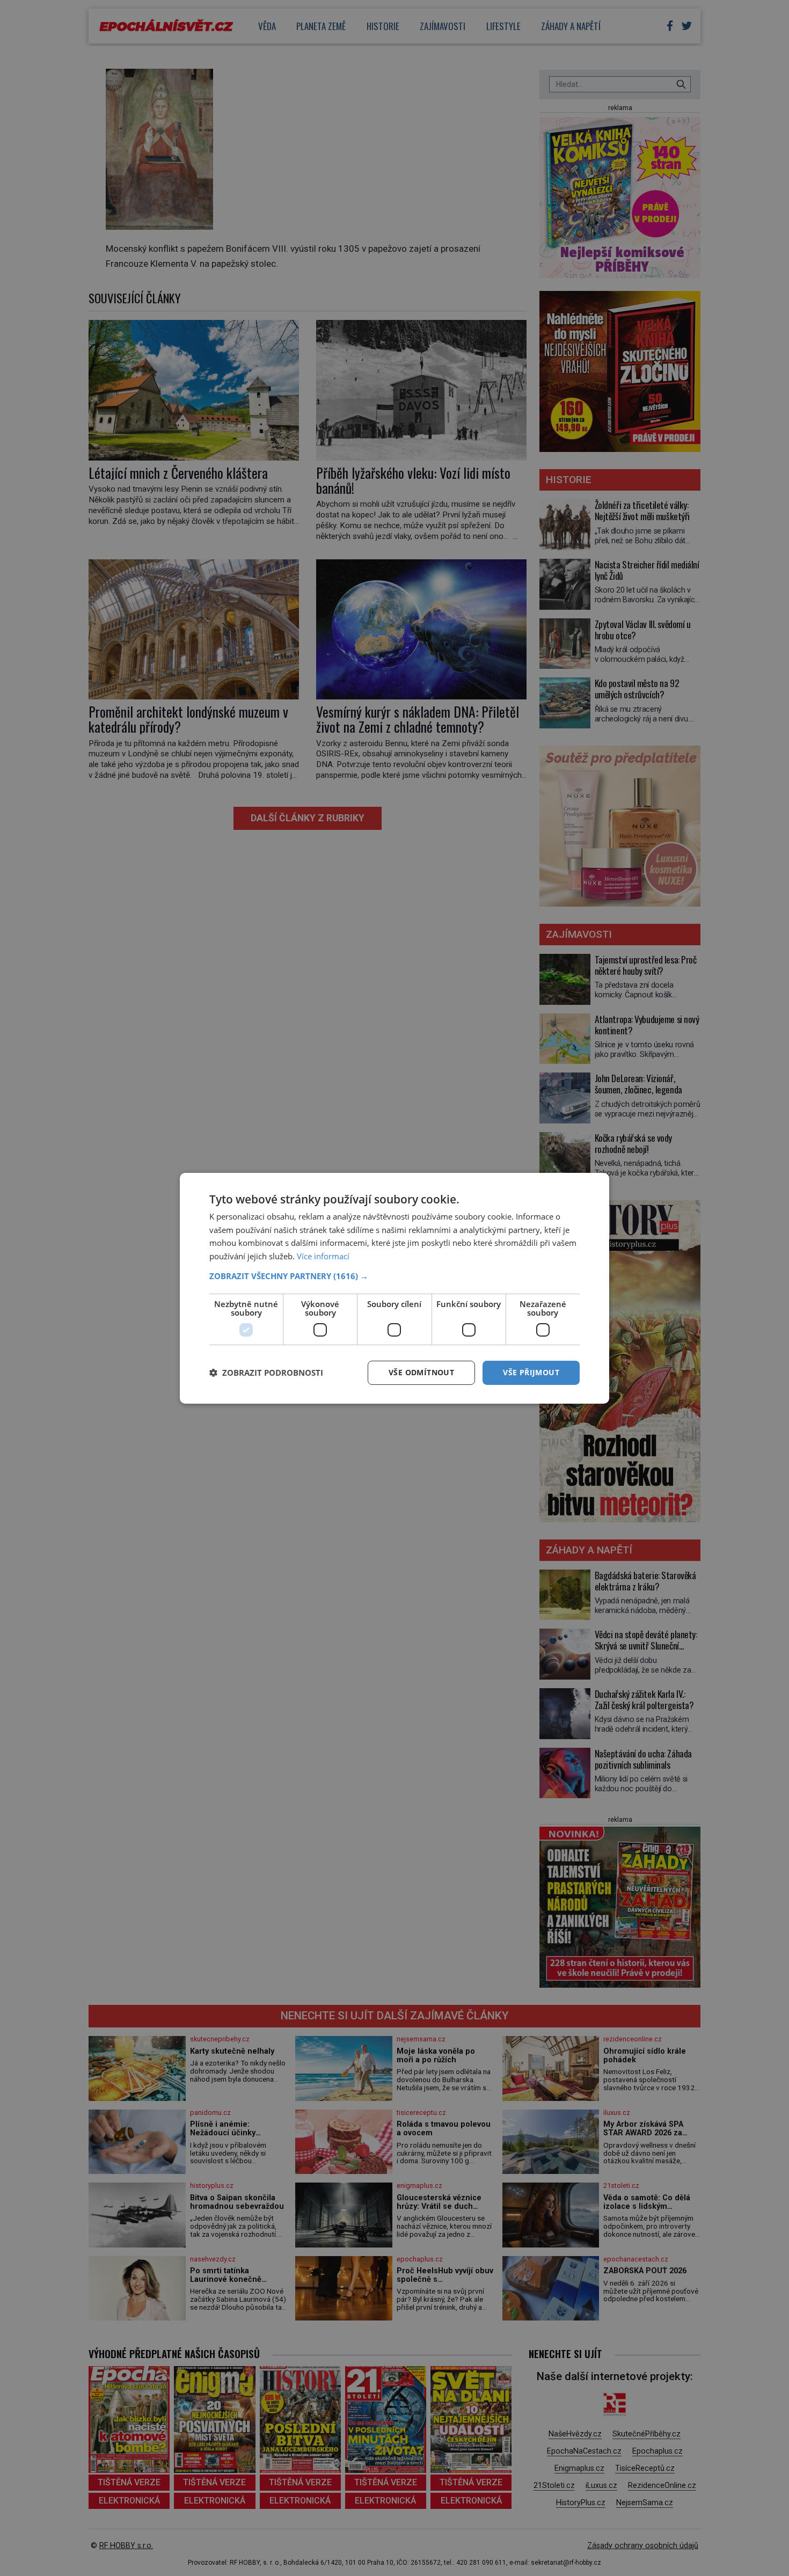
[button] (394, 1276)
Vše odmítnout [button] (421, 1372)
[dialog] (394, 1288)
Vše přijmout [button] (531, 1372)
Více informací (323, 1256)
